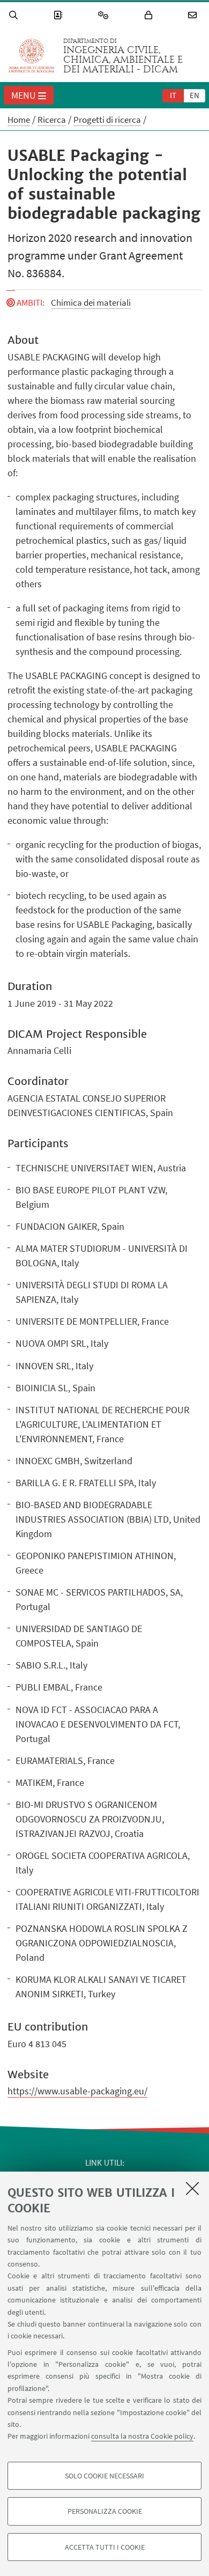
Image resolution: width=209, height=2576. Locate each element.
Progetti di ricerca (107, 120)
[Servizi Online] (105, 15)
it (173, 95)
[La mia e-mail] (194, 15)
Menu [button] (24, 95)
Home (19, 120)
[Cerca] (15, 15)
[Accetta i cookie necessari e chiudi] (192, 2188)
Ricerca (52, 120)
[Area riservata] (150, 15)
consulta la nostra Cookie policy (142, 2436)
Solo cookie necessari (104, 2476)
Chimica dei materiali (91, 302)
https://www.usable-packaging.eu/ (77, 2091)
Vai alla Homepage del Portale (32, 56)
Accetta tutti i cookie (105, 2547)
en (195, 95)
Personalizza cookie (105, 2511)
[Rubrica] (59, 15)
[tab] (173, 95)
